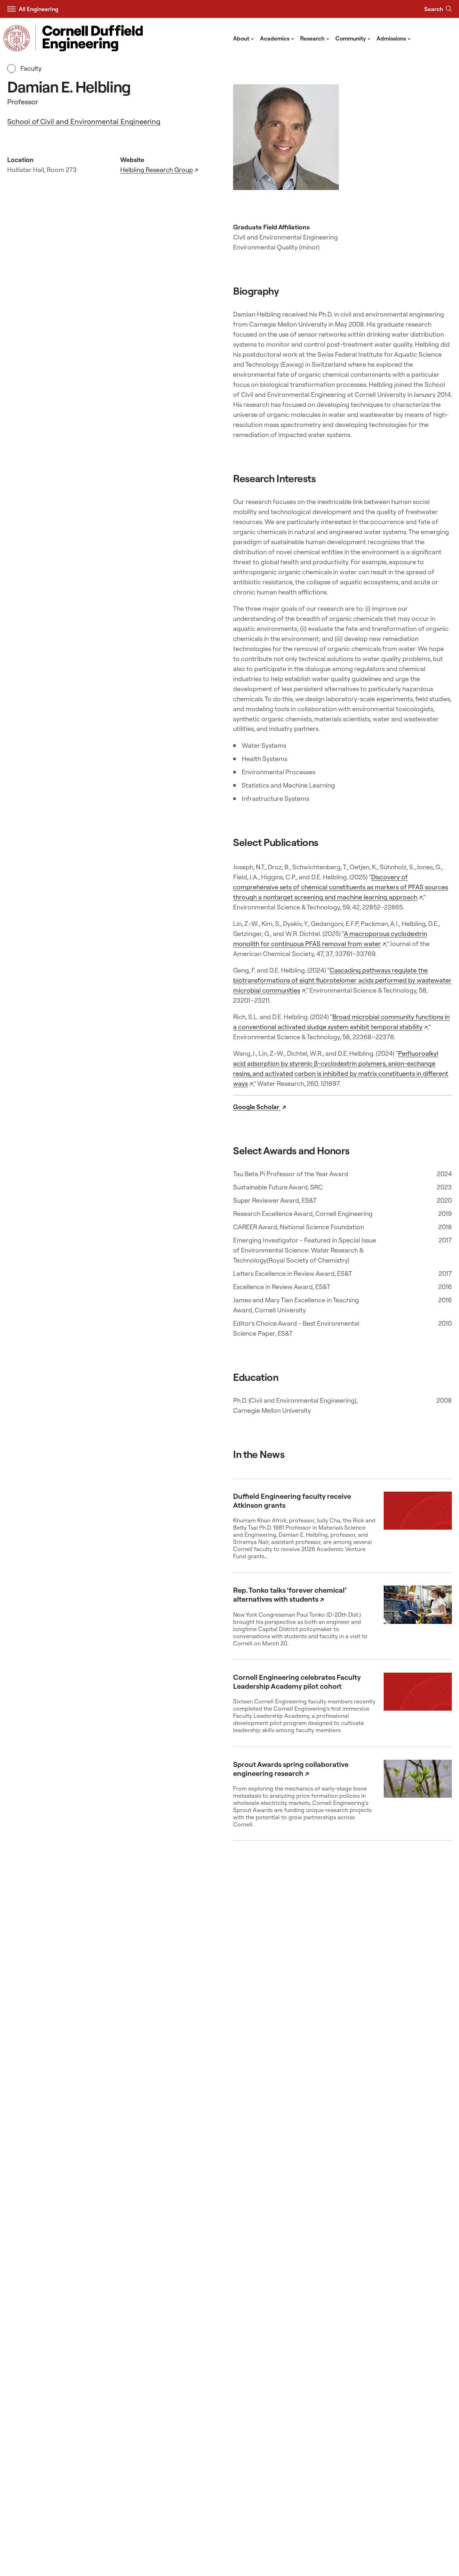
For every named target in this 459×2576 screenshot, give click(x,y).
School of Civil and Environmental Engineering (84, 121)
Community (353, 38)
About (244, 38)
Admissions (394, 38)
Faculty (30, 68)
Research (315, 38)
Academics (277, 38)
